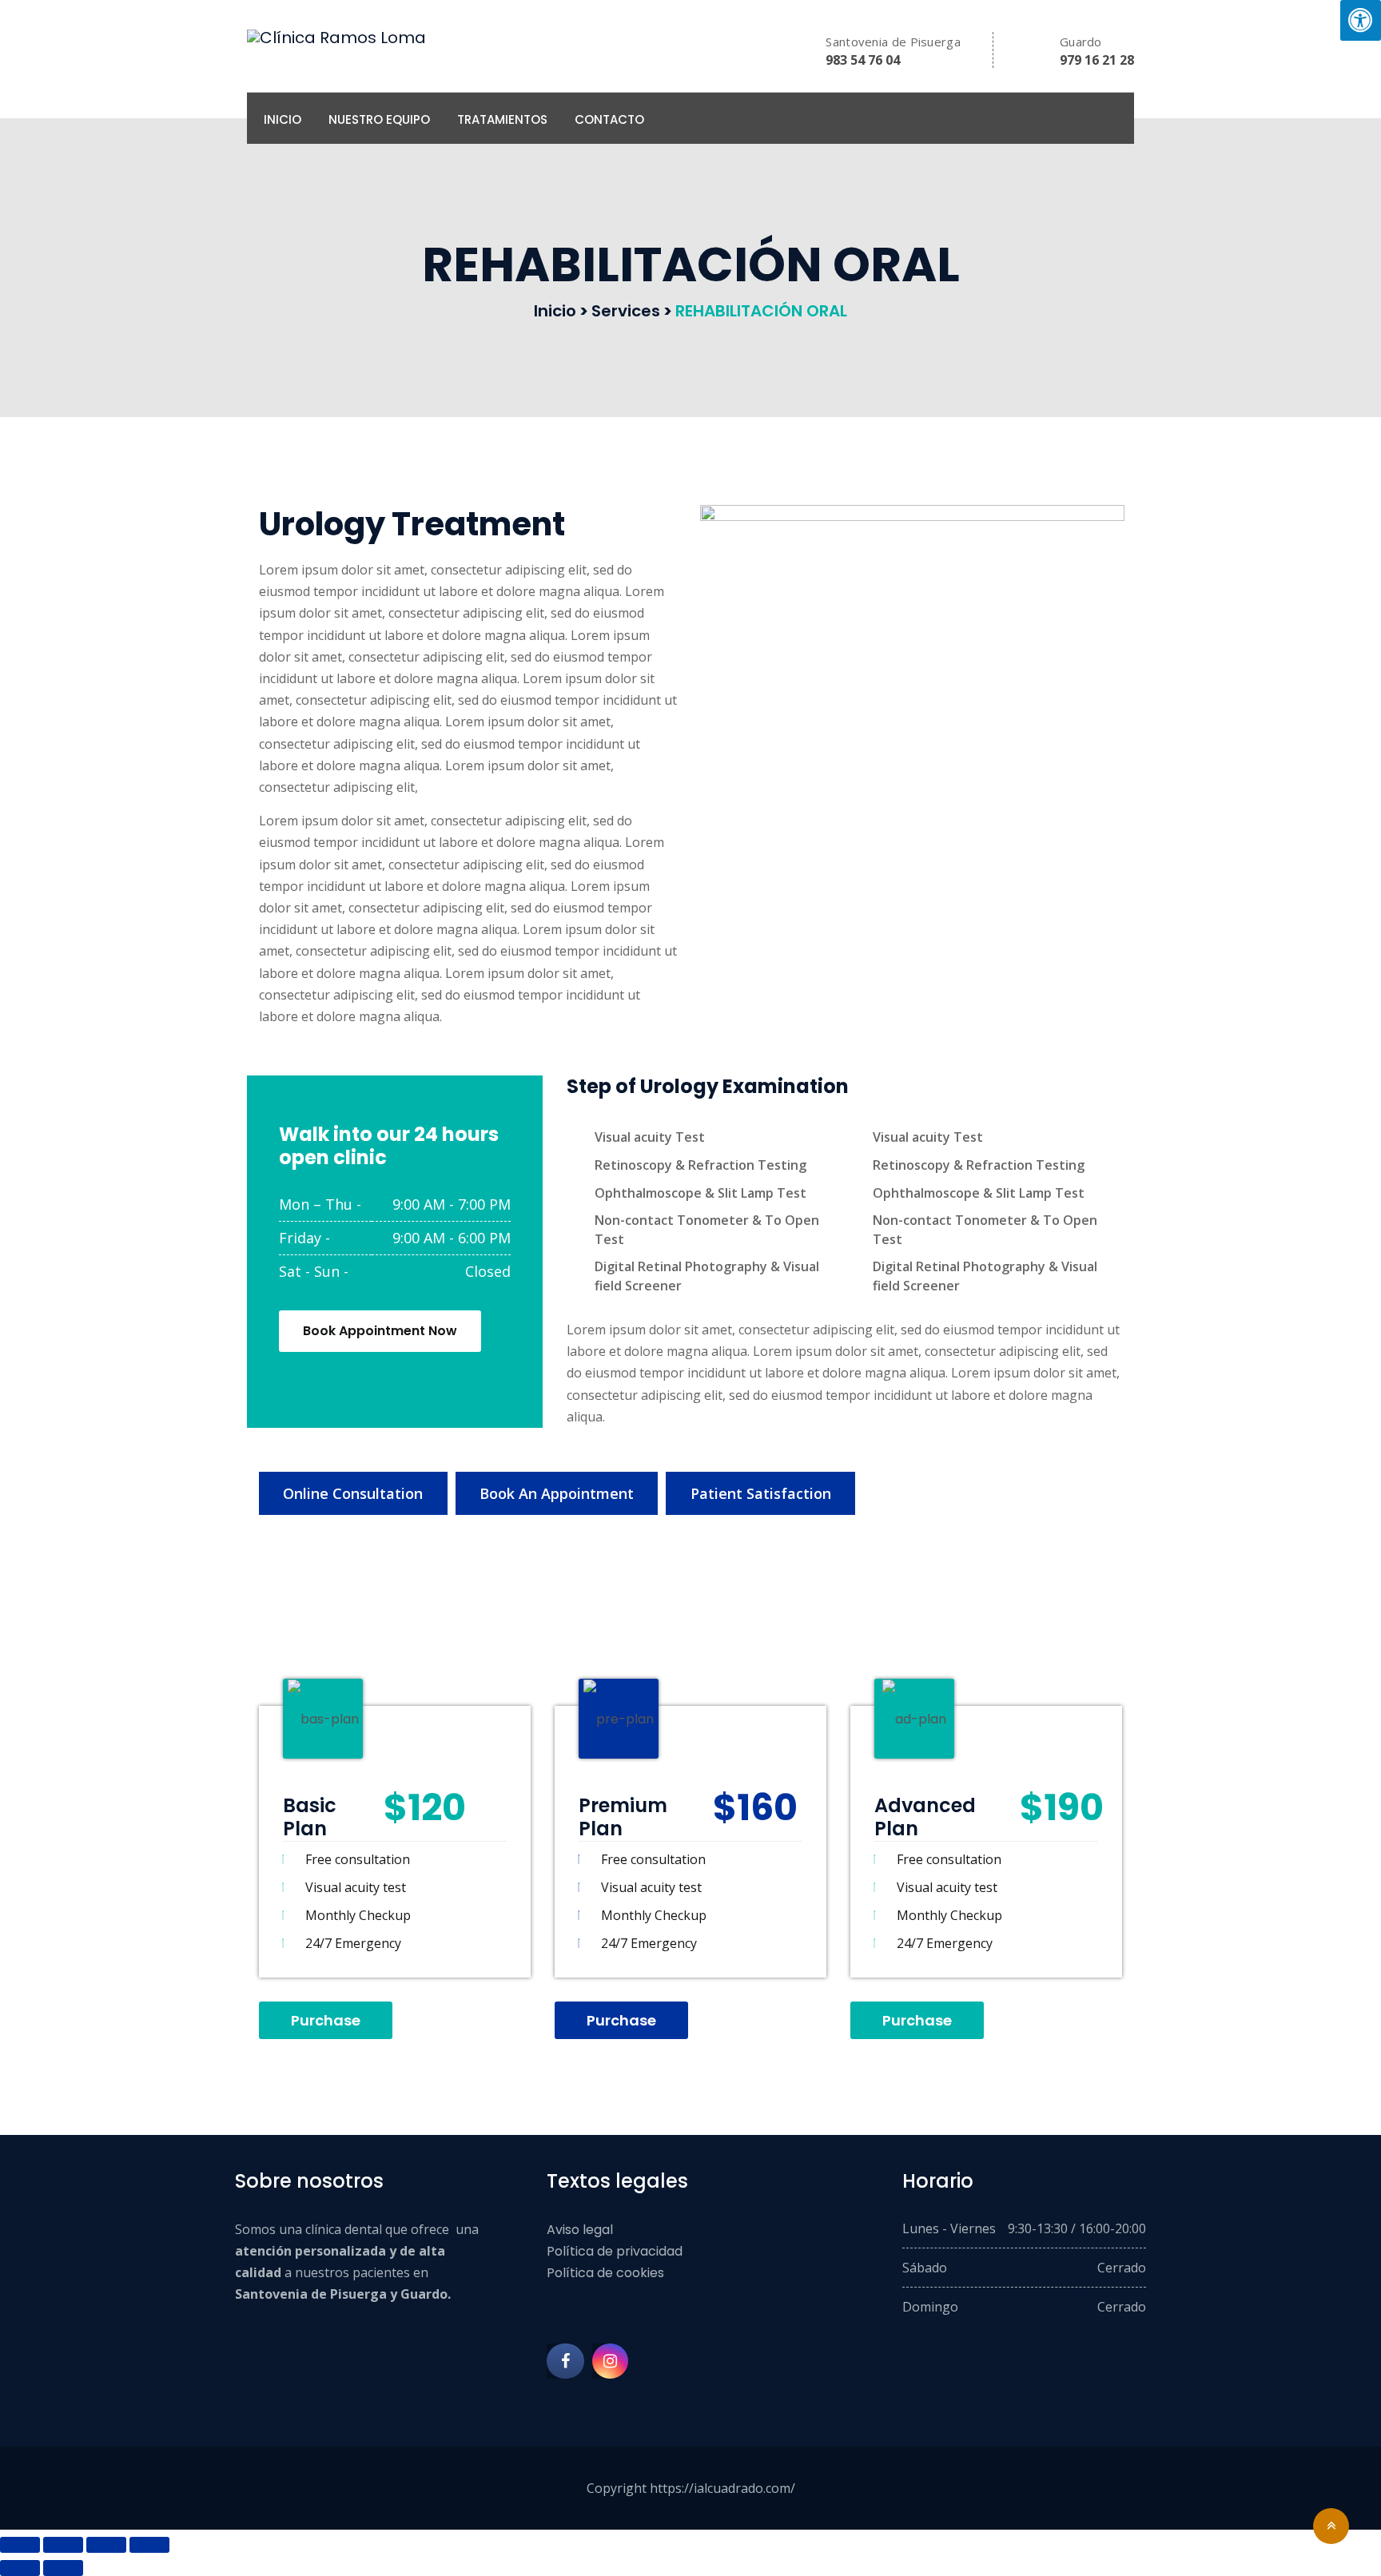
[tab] (353, 1493)
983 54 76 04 (863, 60)
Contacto (609, 119)
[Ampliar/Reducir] (20, 2545)
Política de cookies (605, 2273)
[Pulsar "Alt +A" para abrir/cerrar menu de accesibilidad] (1361, 20)
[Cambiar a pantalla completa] (63, 2545)
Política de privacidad (615, 2251)
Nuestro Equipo (379, 119)
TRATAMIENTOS (502, 119)
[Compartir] (106, 2545)
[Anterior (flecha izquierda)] (20, 2568)
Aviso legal (580, 2230)
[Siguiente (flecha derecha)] (63, 2568)
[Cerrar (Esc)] (149, 2545)
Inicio (283, 119)
